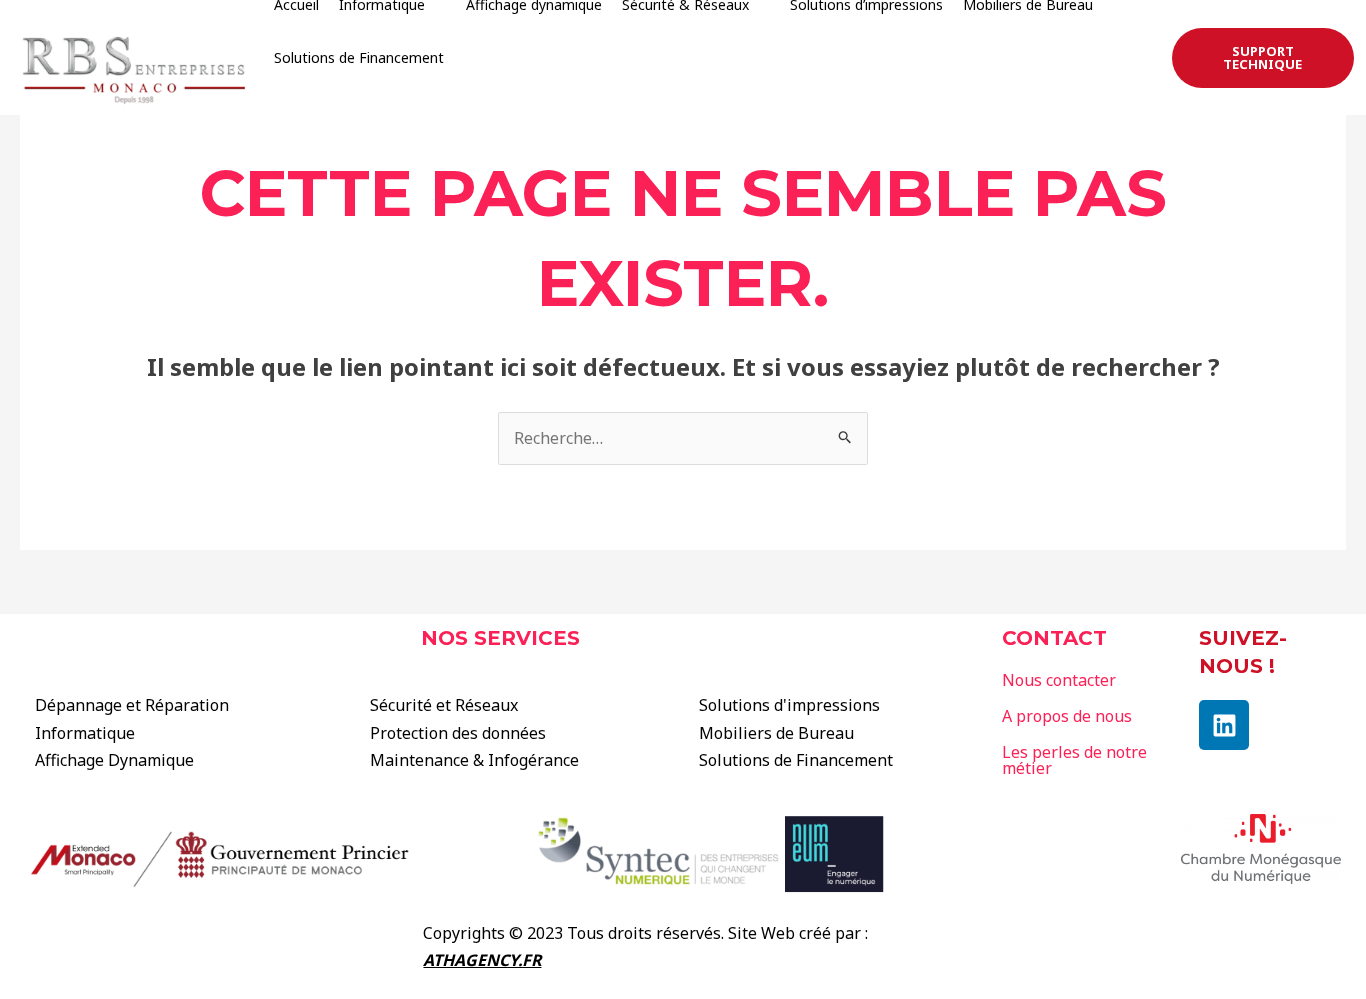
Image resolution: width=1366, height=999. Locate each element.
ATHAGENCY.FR (482, 960)
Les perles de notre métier (1074, 760)
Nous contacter (1059, 680)
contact (1054, 638)
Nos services (500, 638)
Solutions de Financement (359, 57)
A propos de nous (1067, 716)
